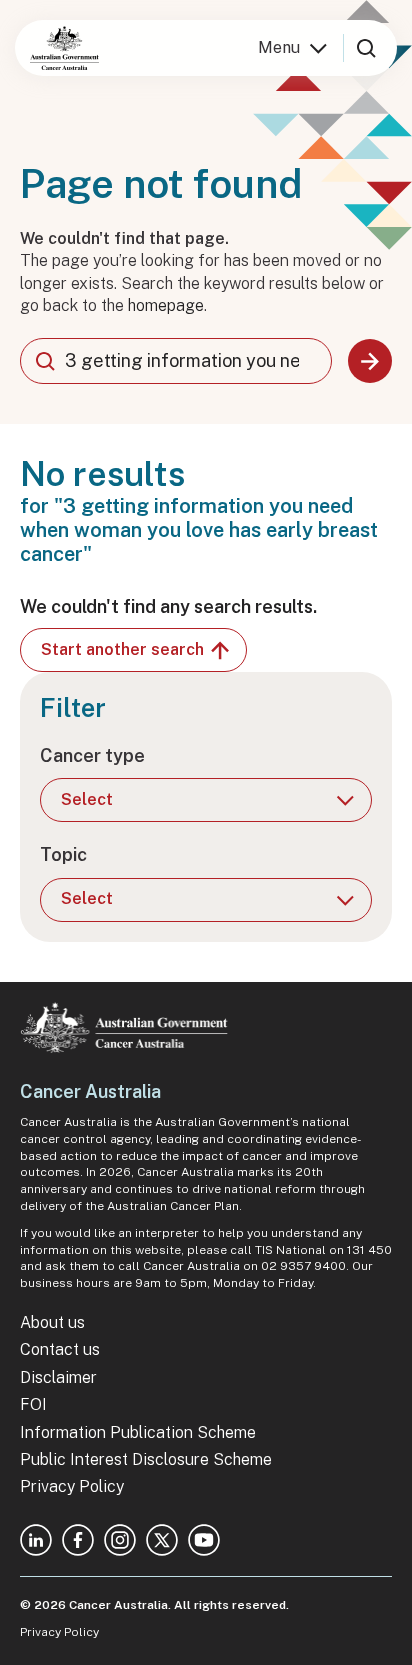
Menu (279, 47)
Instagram (120, 1540)
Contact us (60, 1349)
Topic (63, 854)
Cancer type (92, 755)
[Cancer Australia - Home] (64, 48)
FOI (33, 1404)
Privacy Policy (72, 1486)
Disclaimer (58, 1377)
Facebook (78, 1540)
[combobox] (176, 361)
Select (87, 799)
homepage (166, 305)
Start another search (122, 649)
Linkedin (36, 1540)
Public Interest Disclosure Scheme (146, 1459)
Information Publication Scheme (138, 1432)
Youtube (204, 1540)
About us (52, 1322)
